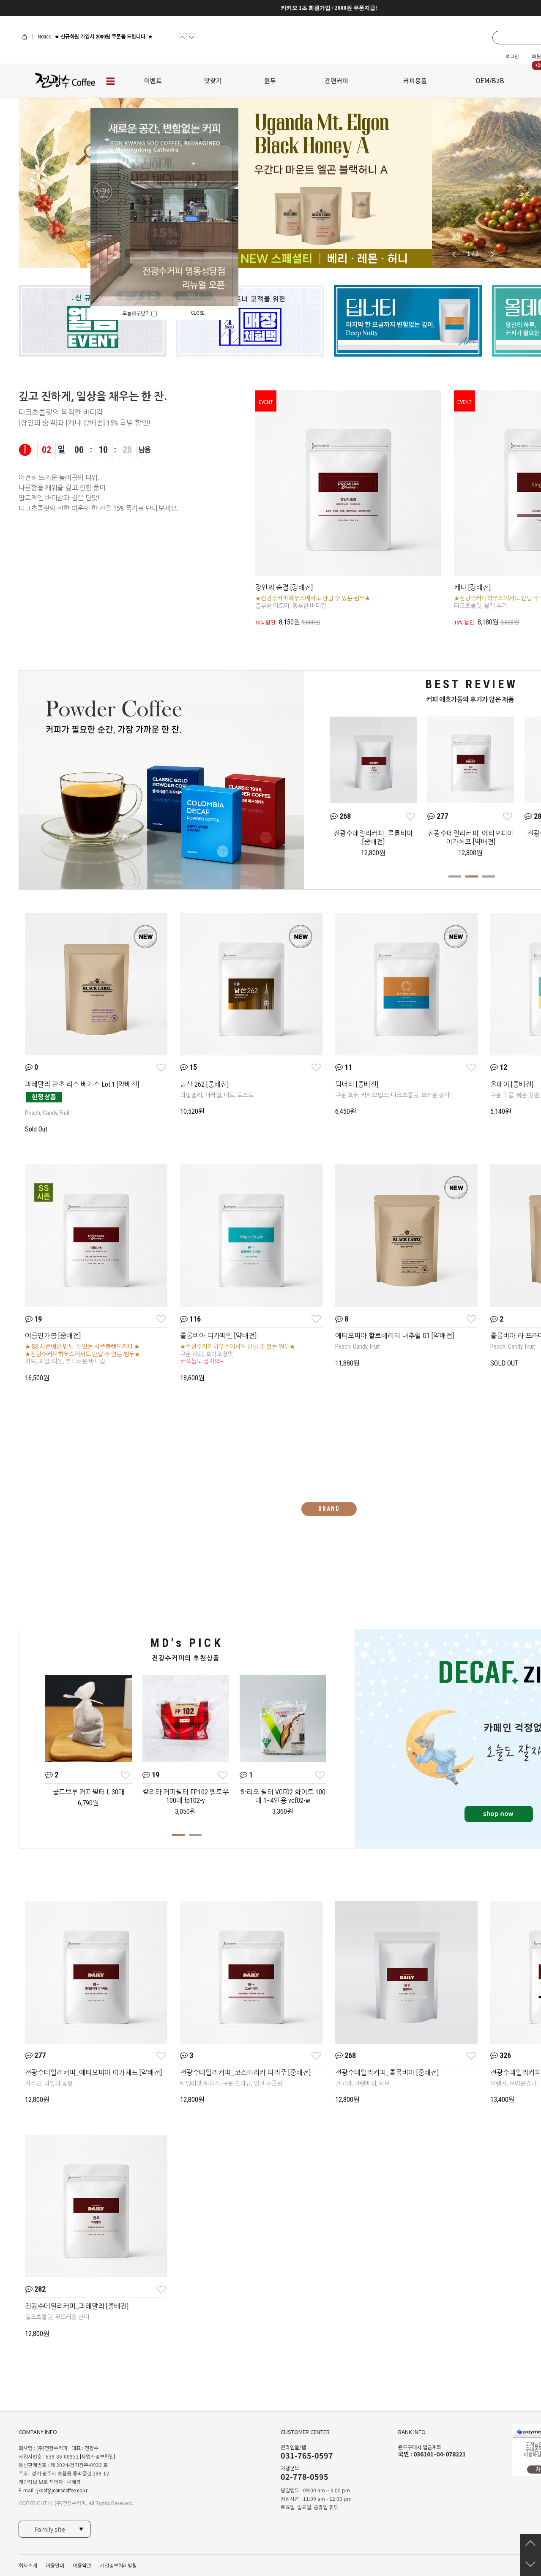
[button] (492, 254)
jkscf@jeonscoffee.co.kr (62, 2491)
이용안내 (55, 2566)
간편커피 (336, 80)
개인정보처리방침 (118, 2566)
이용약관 (82, 2566)
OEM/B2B (490, 80)
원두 (270, 80)
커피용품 (415, 80)
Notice (44, 37)
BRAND (329, 1509)
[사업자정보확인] (97, 2457)
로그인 (512, 56)
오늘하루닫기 (137, 313)
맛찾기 (213, 80)
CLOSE (198, 313)
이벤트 (153, 80)
